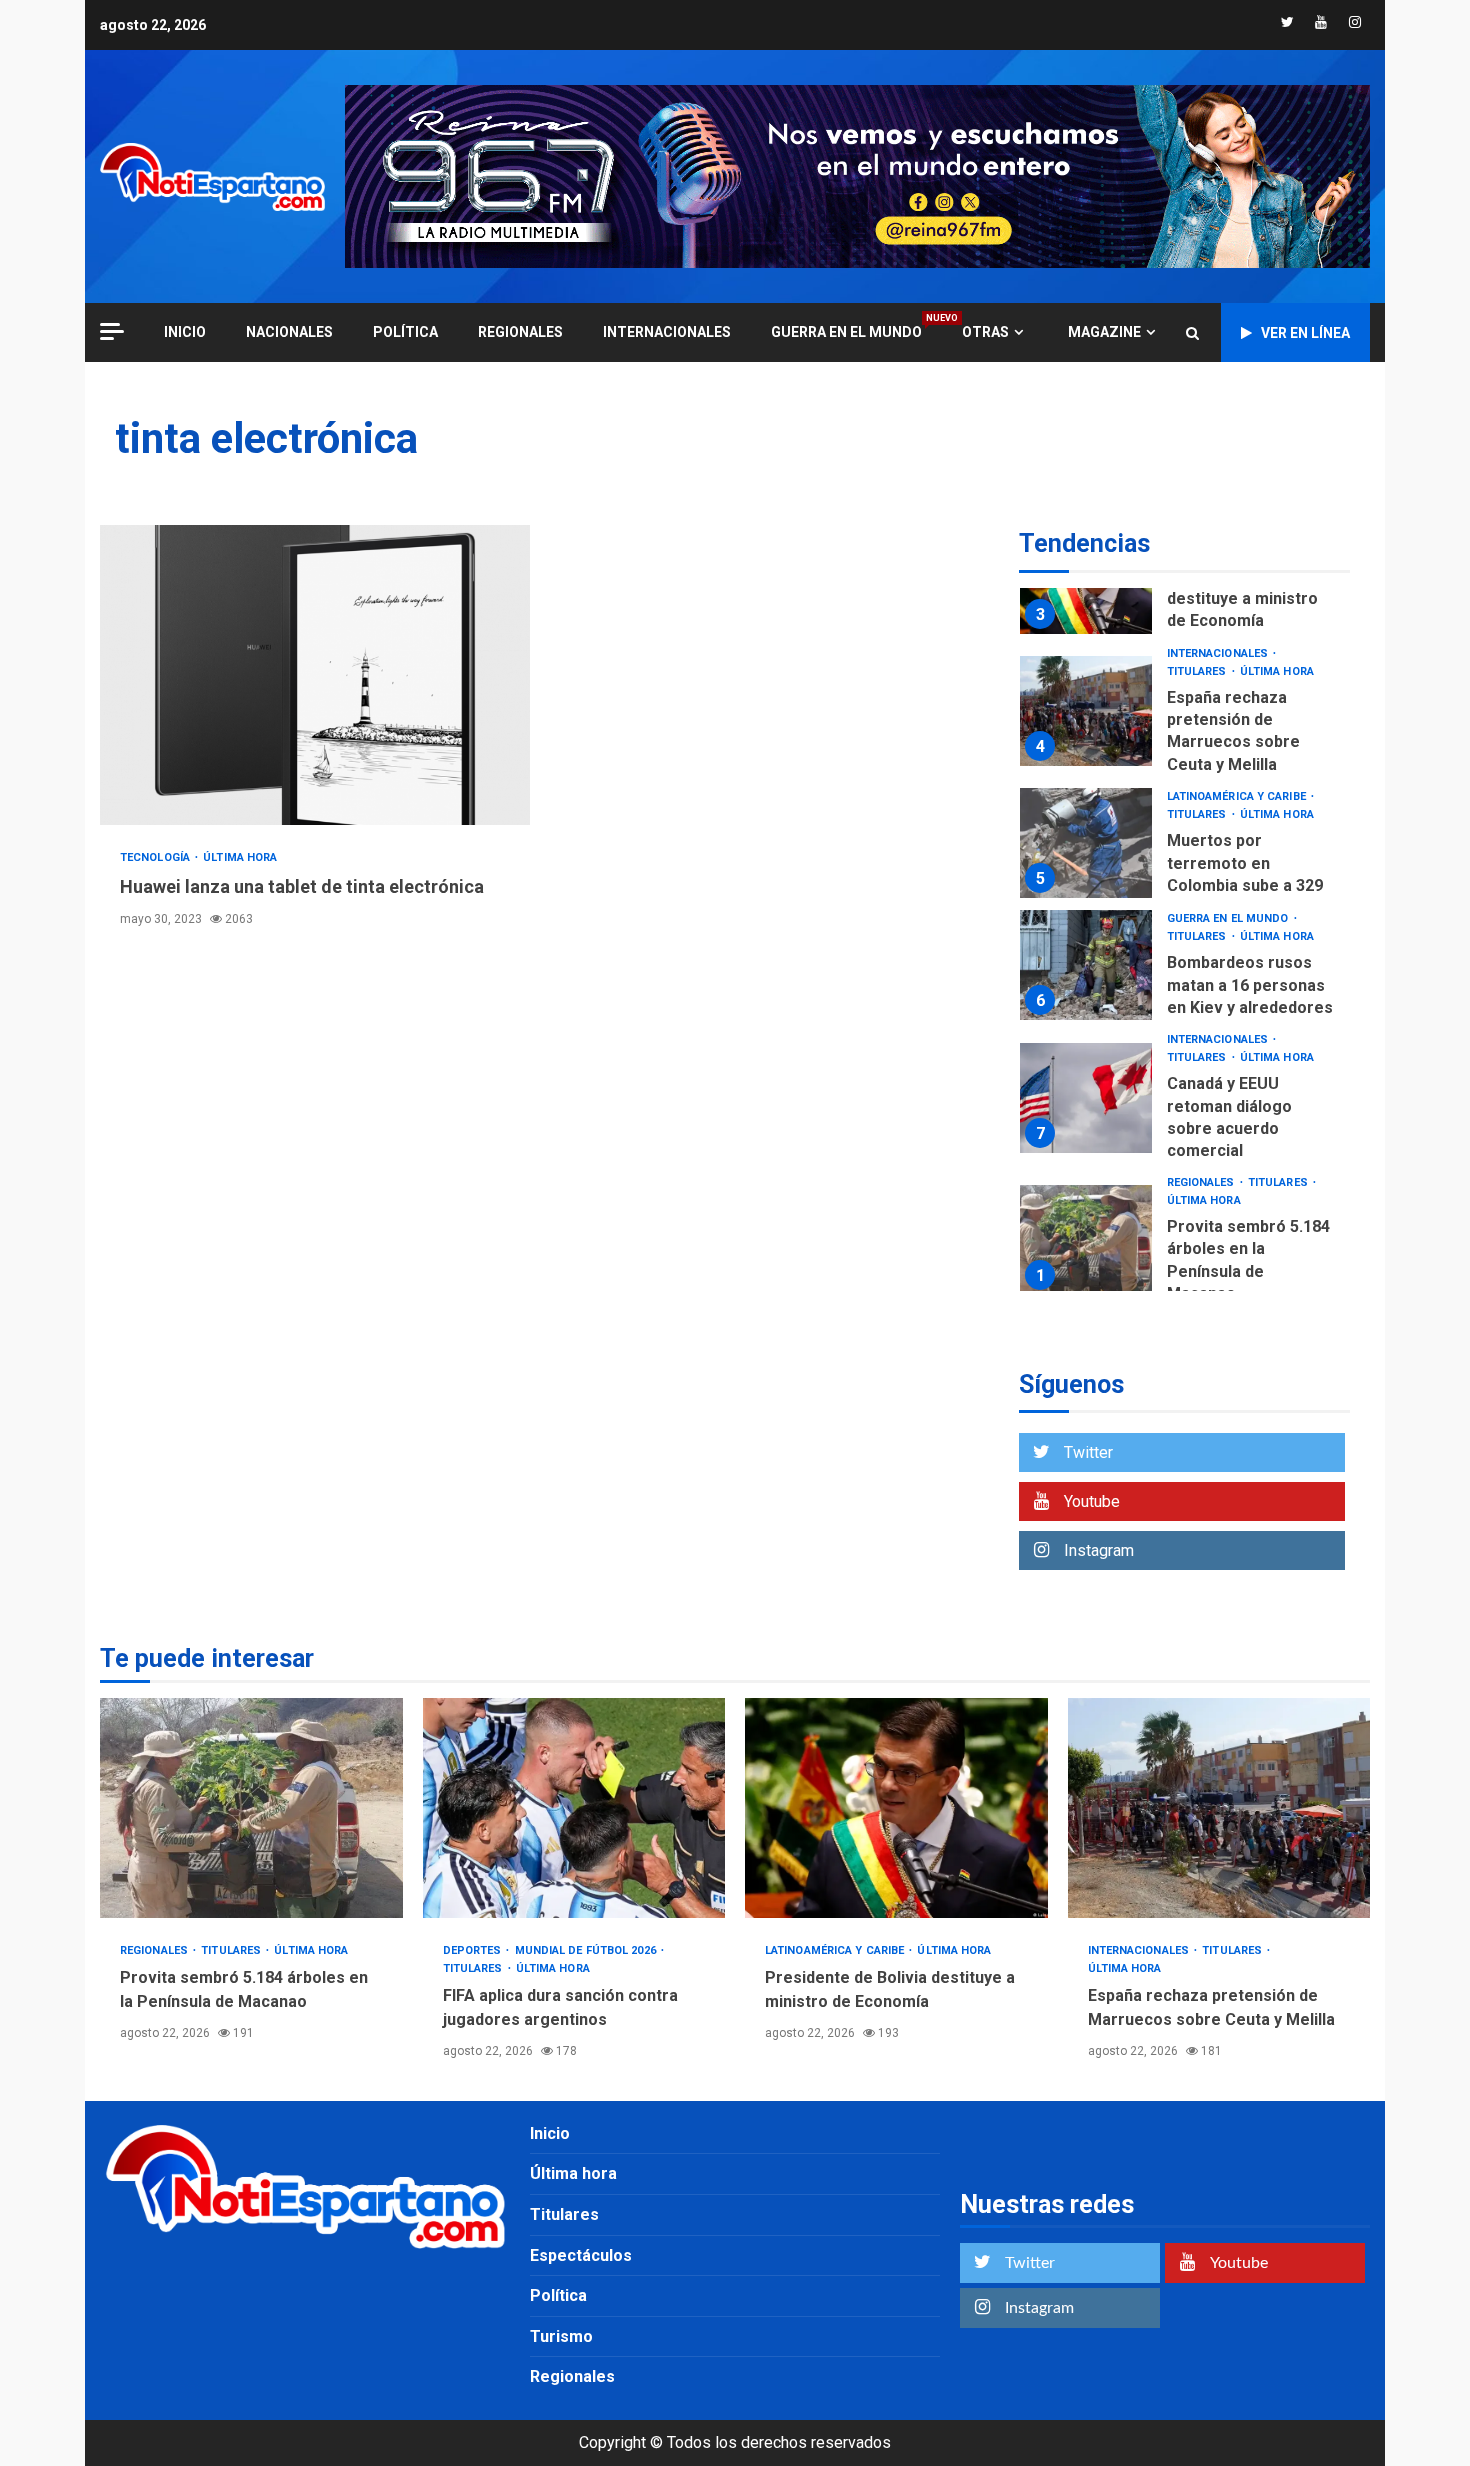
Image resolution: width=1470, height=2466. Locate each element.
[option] (1184, 716)
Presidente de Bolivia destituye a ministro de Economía (1248, 599)
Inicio (550, 2133)
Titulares (1198, 671)
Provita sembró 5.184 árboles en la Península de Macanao (1086, 1240)
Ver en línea (1305, 333)
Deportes (474, 1950)
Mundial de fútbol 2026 (587, 1950)
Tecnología (156, 857)
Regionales (520, 332)
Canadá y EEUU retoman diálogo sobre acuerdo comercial (1086, 1098)
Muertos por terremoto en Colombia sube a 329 (1086, 843)
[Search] (1192, 333)
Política (405, 332)
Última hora (240, 857)
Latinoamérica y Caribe (1238, 796)
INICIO (185, 332)
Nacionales (289, 332)
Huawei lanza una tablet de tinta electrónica (315, 675)
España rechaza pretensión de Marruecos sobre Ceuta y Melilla (1086, 711)
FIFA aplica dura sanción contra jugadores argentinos (574, 1808)
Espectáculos (581, 2255)
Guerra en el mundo (846, 331)
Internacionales (667, 332)
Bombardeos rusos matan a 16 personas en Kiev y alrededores (1086, 965)
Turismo (561, 2336)
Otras (985, 332)
